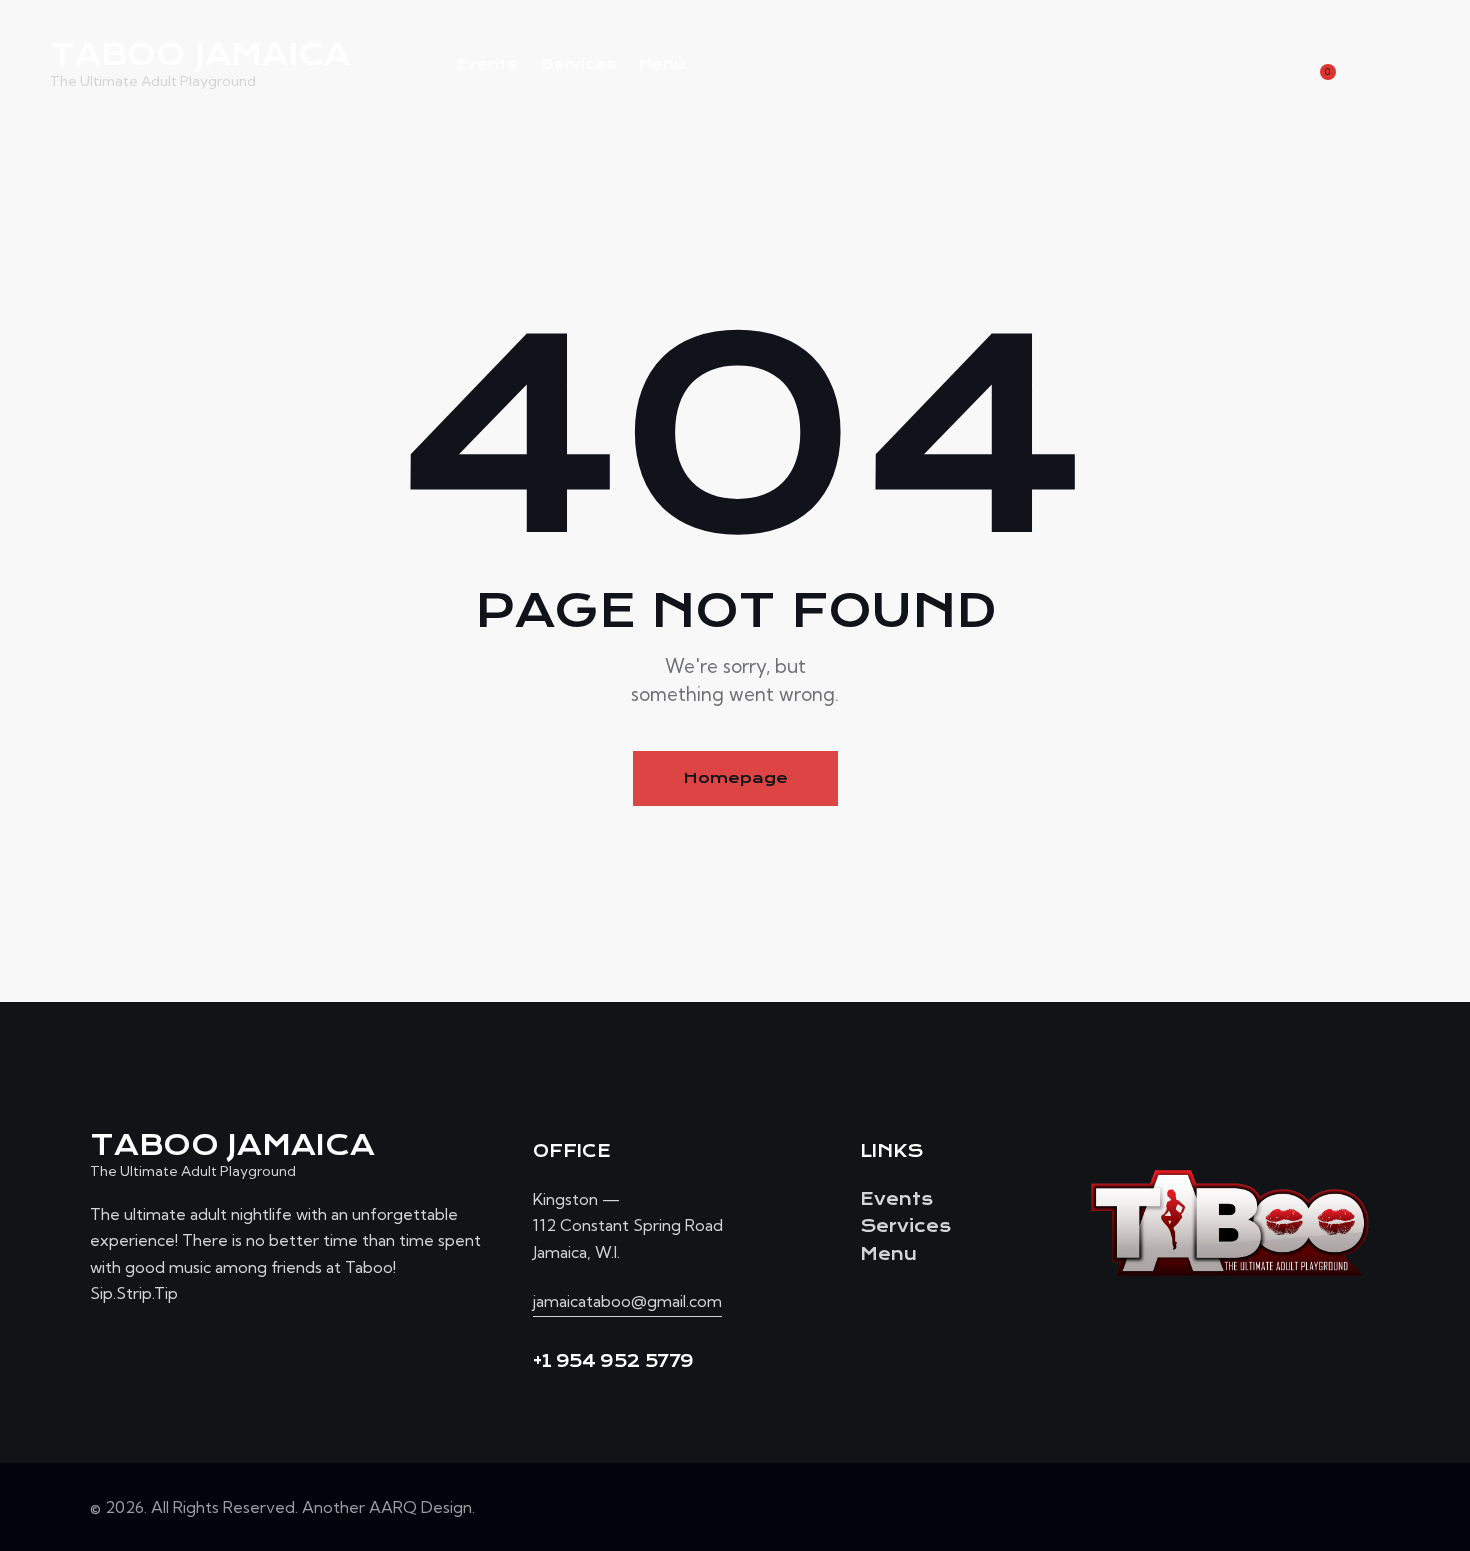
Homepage (735, 778)
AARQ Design (420, 1507)
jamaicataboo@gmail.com (627, 1301)
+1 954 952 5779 (613, 1361)
